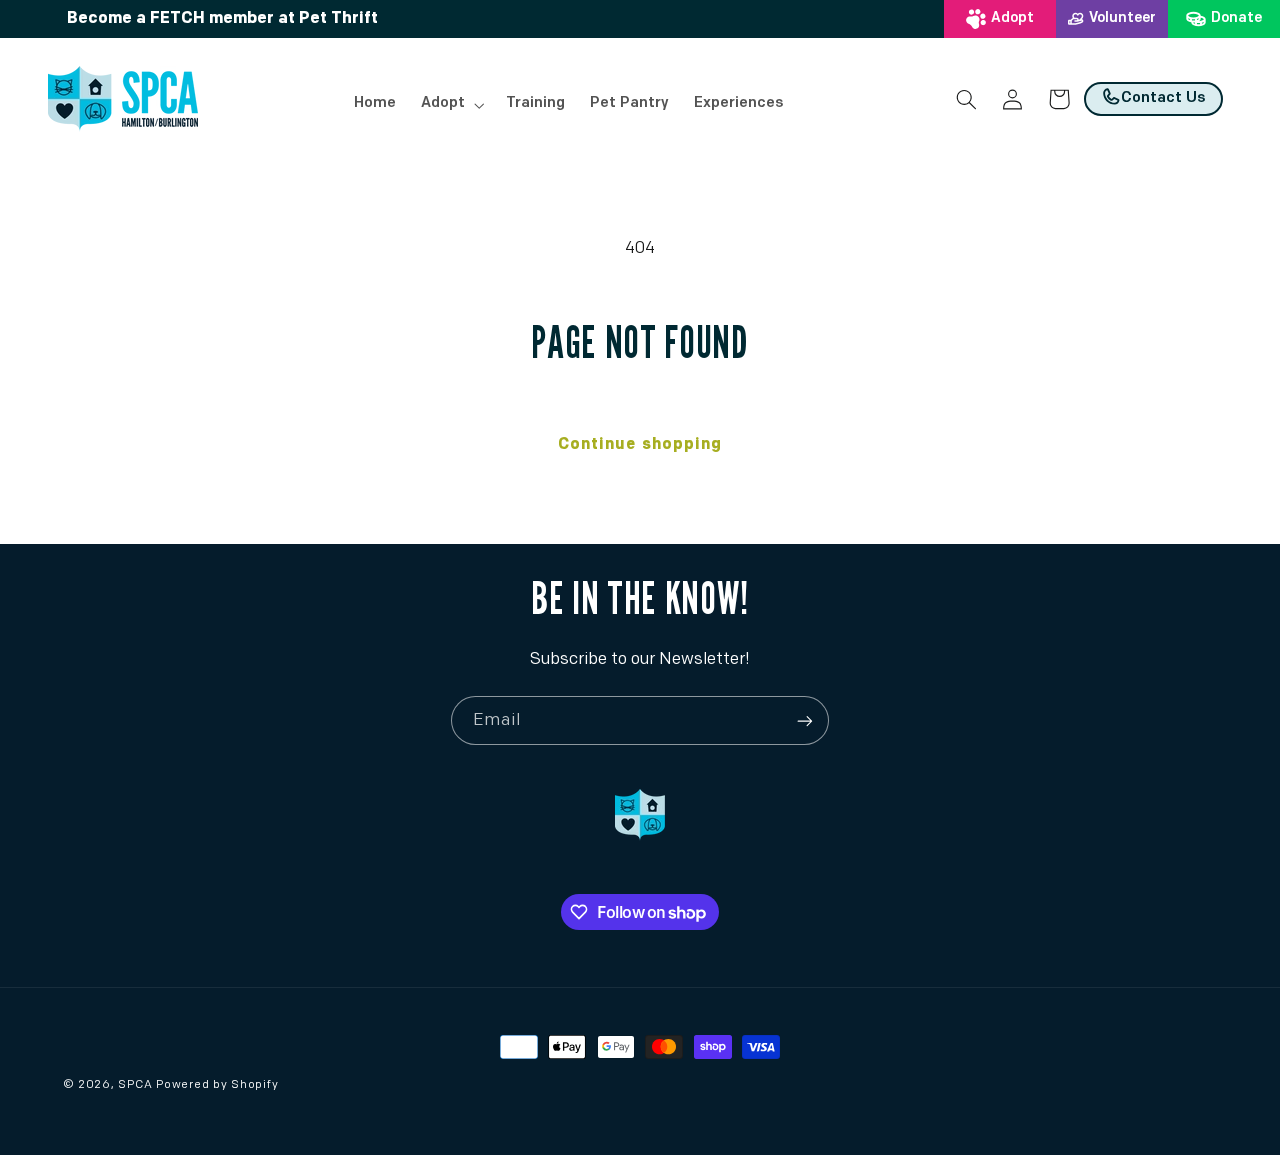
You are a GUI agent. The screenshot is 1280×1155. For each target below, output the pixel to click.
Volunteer (1122, 18)
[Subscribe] (805, 720)
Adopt (1012, 18)
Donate (1236, 18)
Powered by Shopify (217, 1085)
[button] (450, 105)
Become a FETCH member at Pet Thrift (222, 19)
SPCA (135, 1085)
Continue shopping (640, 445)
